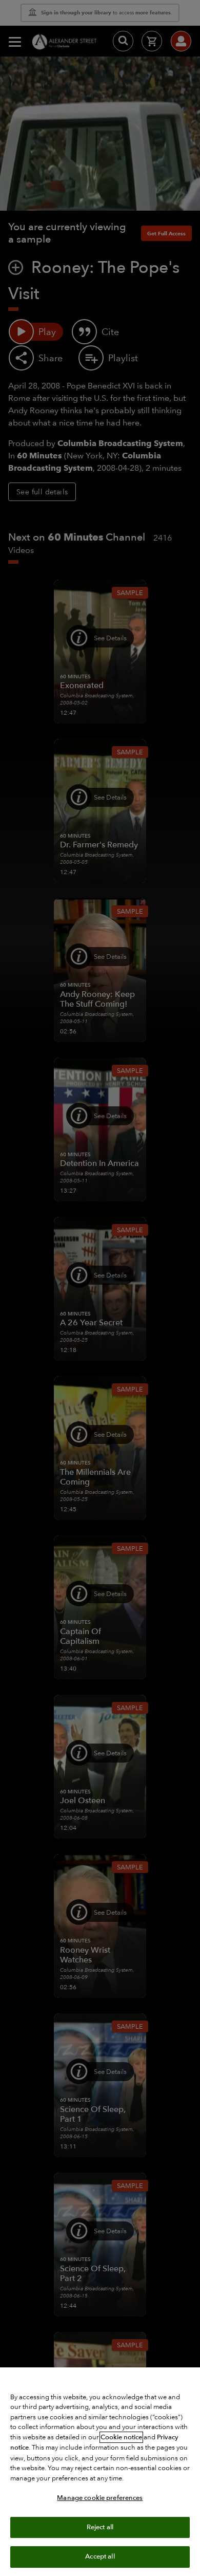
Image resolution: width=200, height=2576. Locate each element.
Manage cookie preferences (100, 2498)
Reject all (100, 2527)
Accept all (100, 2556)
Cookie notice (121, 2437)
